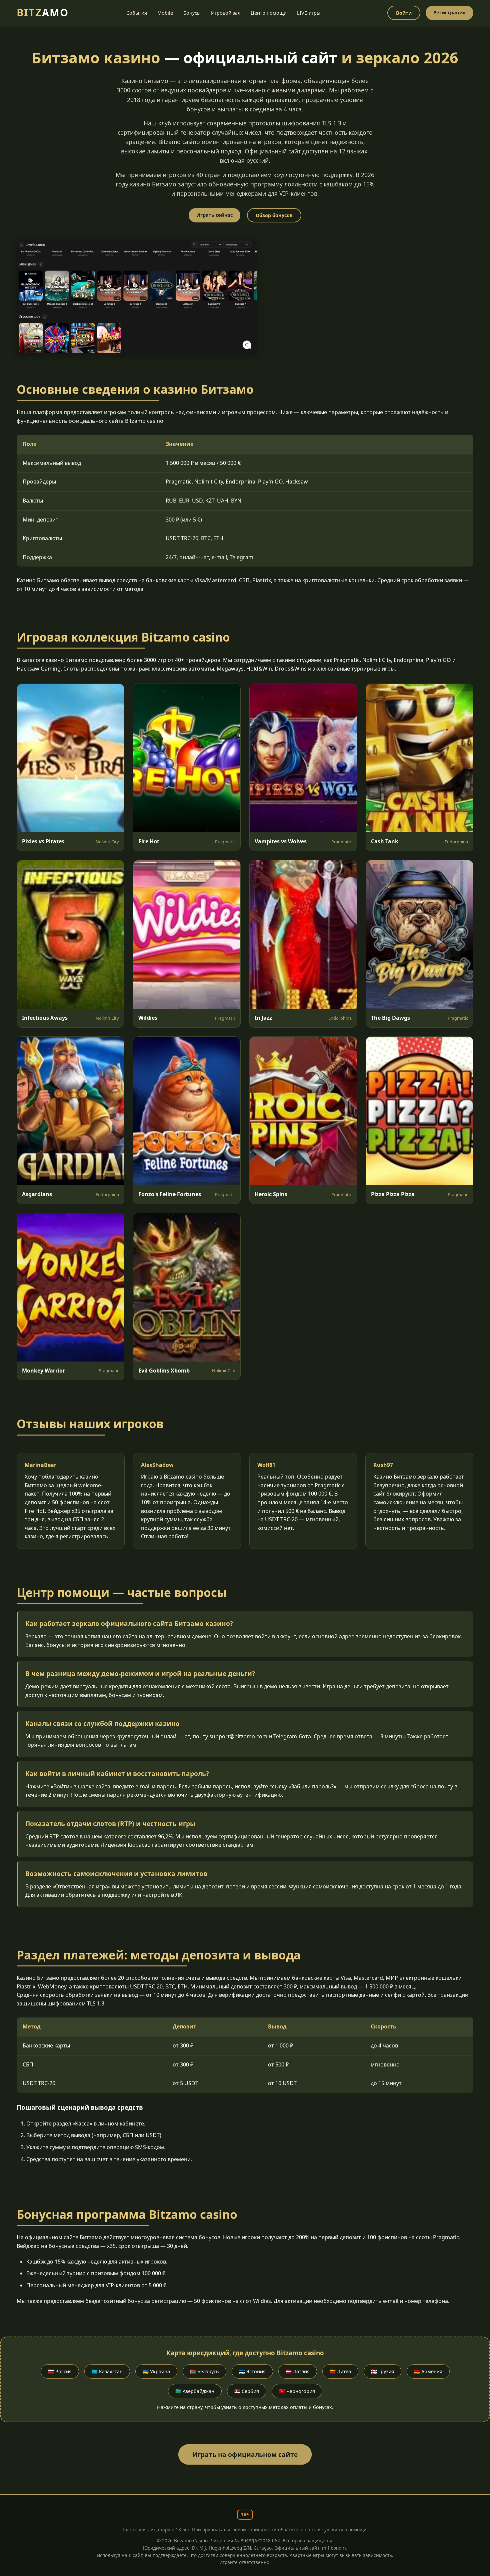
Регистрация (449, 13)
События (137, 13)
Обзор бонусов (274, 215)
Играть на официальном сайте (245, 2454)
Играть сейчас (214, 215)
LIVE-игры (309, 13)
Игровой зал (226, 13)
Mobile (165, 13)
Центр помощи (269, 13)
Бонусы (192, 13)
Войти (404, 13)
